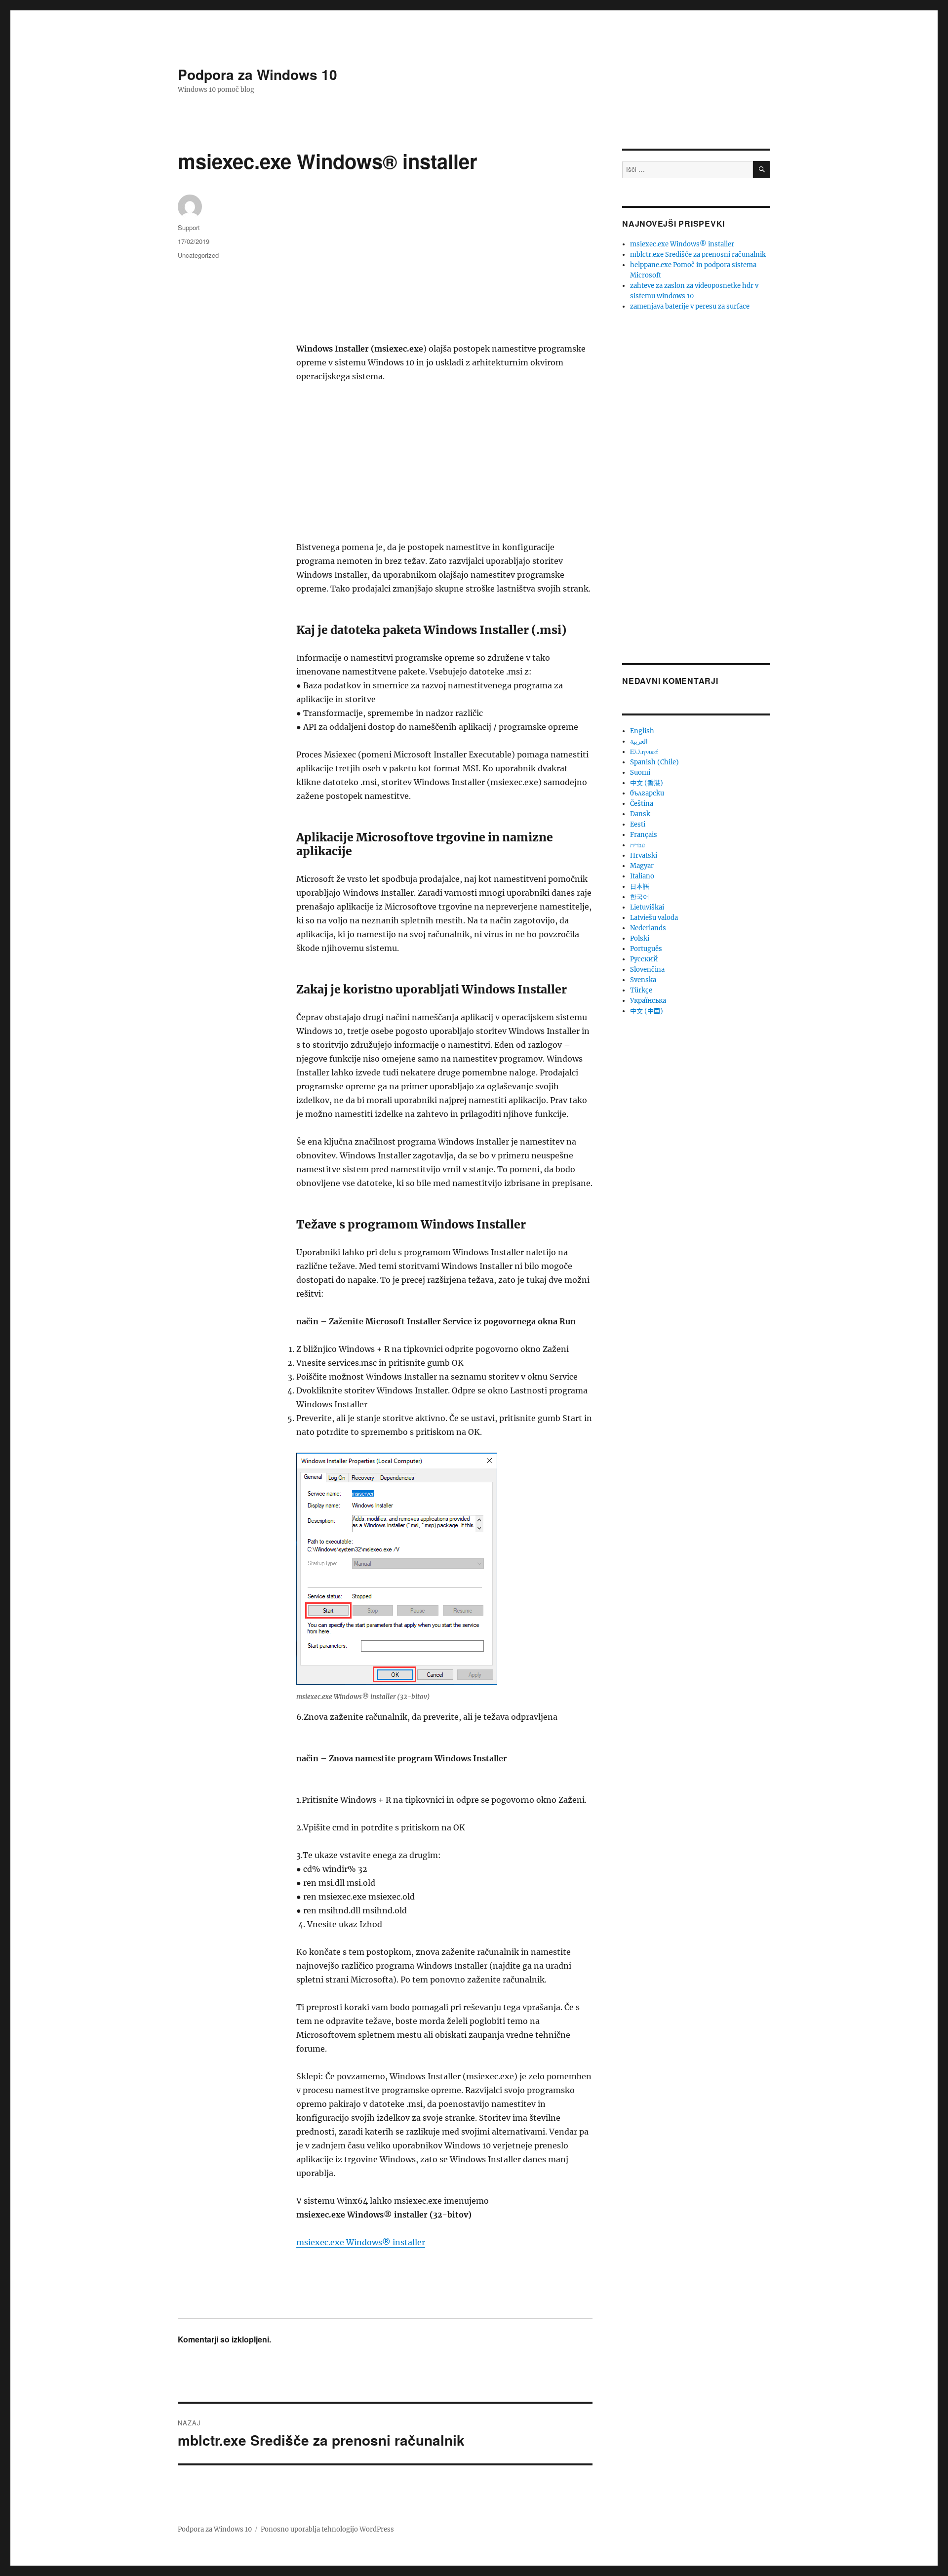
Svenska (643, 980)
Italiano (642, 876)
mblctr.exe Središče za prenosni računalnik (698, 255)
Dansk (640, 814)
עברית (637, 845)
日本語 (640, 887)
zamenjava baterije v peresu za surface (690, 306)
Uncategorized (198, 255)
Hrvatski (644, 855)
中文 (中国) (647, 1011)
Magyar (642, 866)
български (647, 793)
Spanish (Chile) (654, 762)
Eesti (638, 824)
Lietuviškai (647, 907)
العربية (639, 741)
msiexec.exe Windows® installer (361, 2242)
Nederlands (648, 928)
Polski (640, 938)
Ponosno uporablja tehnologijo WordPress (327, 2529)
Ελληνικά (644, 752)
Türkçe (641, 990)
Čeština (642, 804)
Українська (648, 1001)
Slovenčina (647, 970)
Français (644, 835)
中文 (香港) (647, 783)
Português (646, 949)
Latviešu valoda (654, 918)
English (642, 731)
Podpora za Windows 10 (257, 74)
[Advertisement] (446, 269)
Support (189, 227)
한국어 (640, 897)
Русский (644, 959)
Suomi (640, 773)
